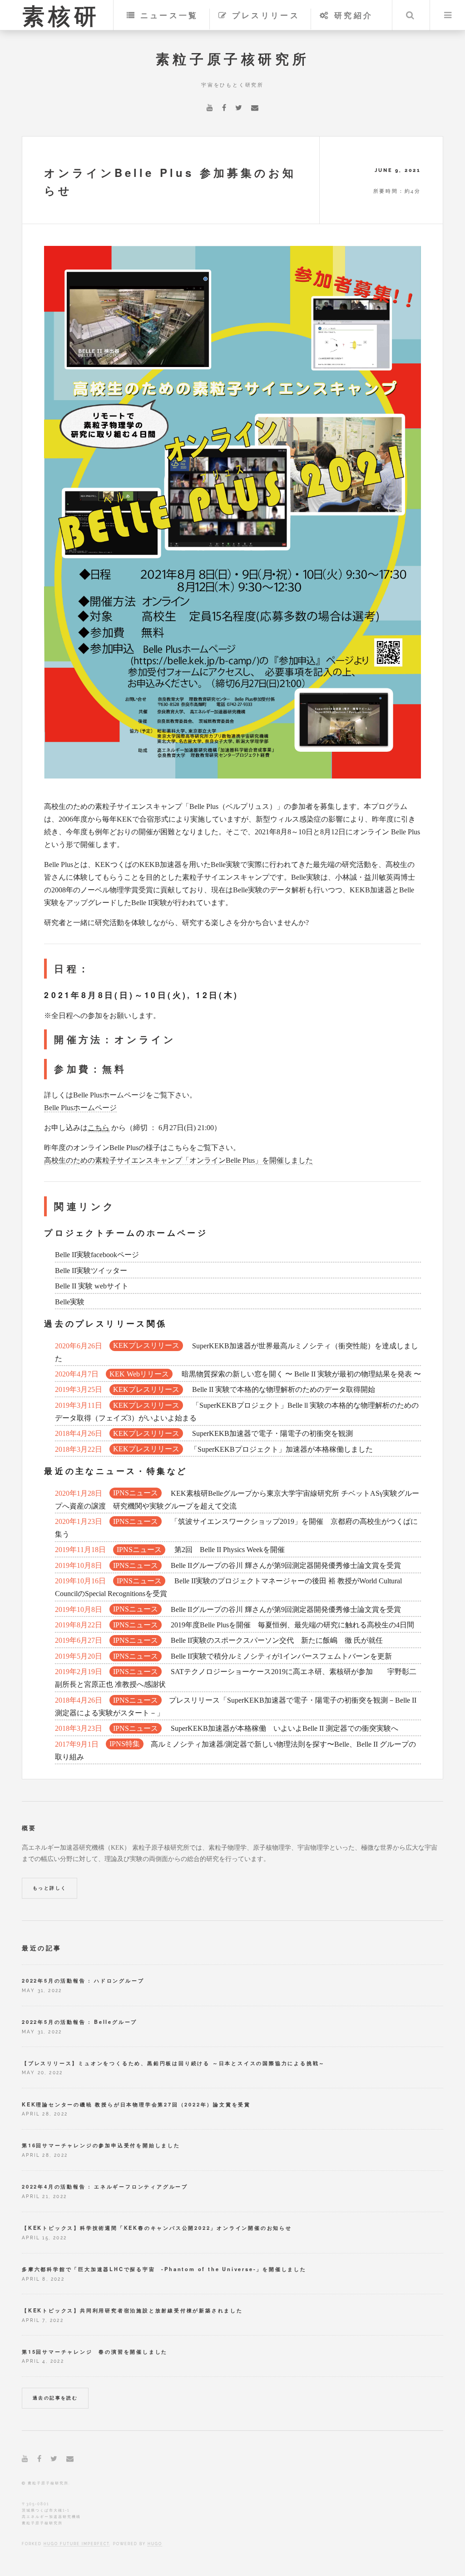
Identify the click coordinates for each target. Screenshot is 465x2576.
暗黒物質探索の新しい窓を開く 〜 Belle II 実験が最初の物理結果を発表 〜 (238, 1374)
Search (410, 15)
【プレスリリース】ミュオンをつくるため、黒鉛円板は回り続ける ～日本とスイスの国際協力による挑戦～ (173, 2063)
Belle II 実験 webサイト (92, 1286)
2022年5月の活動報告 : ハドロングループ (83, 1980)
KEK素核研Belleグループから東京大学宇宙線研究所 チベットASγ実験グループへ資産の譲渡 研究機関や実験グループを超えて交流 (237, 1500)
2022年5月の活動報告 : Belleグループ (79, 2022)
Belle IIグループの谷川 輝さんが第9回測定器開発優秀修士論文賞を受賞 (228, 1565)
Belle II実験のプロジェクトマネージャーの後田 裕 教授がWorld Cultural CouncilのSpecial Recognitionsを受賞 (228, 1587)
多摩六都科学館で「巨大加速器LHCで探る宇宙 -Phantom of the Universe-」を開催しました (164, 2269)
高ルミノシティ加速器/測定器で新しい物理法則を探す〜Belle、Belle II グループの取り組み (235, 1751)
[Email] (255, 108)
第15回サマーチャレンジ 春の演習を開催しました (95, 2351)
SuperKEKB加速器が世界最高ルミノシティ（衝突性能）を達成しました (237, 1352)
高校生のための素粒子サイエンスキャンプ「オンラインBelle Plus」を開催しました (178, 1160)
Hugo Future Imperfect (77, 2544)
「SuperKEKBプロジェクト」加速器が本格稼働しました (214, 1449)
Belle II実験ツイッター (91, 1271)
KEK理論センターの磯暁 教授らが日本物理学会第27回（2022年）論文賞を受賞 (136, 2104)
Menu (448, 15)
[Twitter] (239, 108)
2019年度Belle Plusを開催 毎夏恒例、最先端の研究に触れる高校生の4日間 (235, 1625)
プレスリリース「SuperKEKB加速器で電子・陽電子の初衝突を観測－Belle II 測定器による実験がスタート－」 (236, 1707)
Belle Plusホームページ (80, 1108)
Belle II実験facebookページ (97, 1255)
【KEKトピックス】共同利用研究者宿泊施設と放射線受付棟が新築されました (132, 2310)
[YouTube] (210, 108)
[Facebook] (224, 108)
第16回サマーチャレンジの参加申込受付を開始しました (101, 2145)
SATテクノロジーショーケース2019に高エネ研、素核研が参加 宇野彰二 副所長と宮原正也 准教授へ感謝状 (236, 1678)
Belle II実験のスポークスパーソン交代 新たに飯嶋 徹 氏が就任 (219, 1640)
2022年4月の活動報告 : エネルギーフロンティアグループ (105, 2186)
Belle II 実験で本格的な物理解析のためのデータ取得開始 (215, 1389)
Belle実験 (70, 1302)
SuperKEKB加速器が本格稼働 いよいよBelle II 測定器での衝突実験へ (227, 1728)
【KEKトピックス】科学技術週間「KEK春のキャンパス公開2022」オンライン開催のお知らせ (157, 2228)
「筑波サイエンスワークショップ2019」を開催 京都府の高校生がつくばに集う (236, 1528)
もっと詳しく (49, 1888)
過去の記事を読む (55, 2398)
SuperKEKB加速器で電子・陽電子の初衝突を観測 (204, 1433)
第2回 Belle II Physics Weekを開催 (170, 1550)
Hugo (155, 2544)
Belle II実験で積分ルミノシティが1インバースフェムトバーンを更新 (223, 1656)
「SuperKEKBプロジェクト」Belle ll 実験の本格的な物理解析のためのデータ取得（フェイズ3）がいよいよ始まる (237, 1412)
